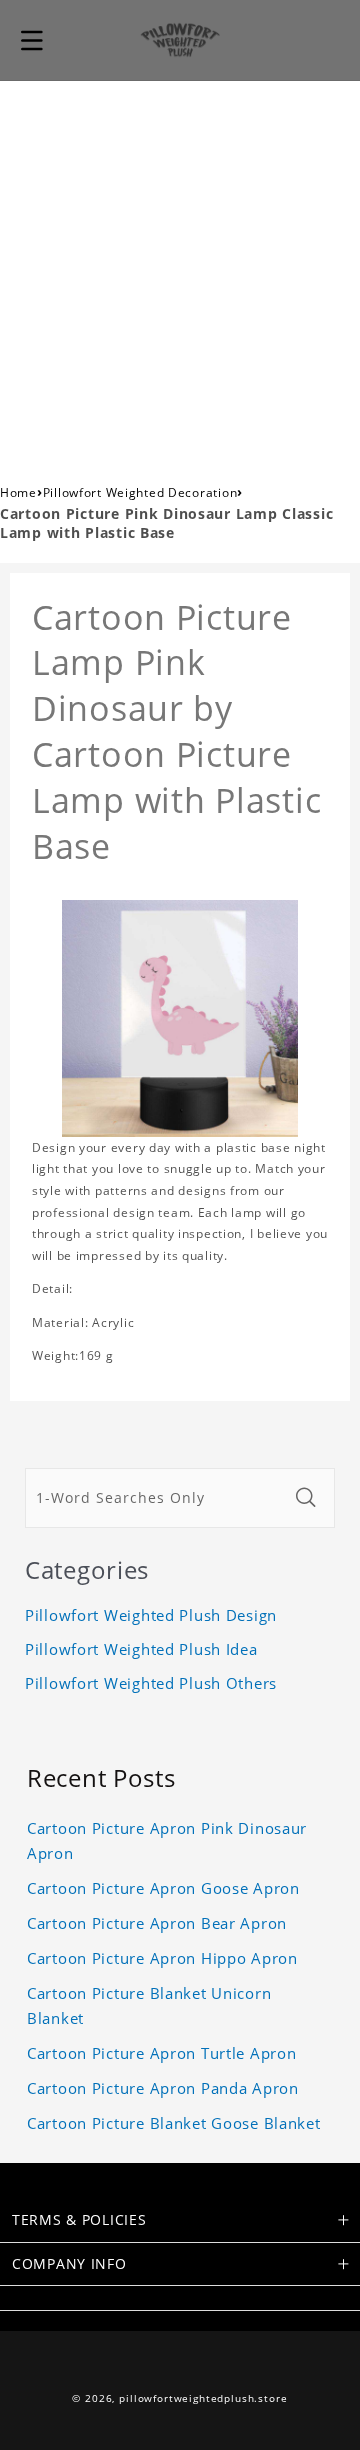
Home (18, 492)
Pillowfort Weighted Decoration (140, 492)
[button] (32, 40)
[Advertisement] (180, 271)
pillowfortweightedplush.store (203, 2398)
